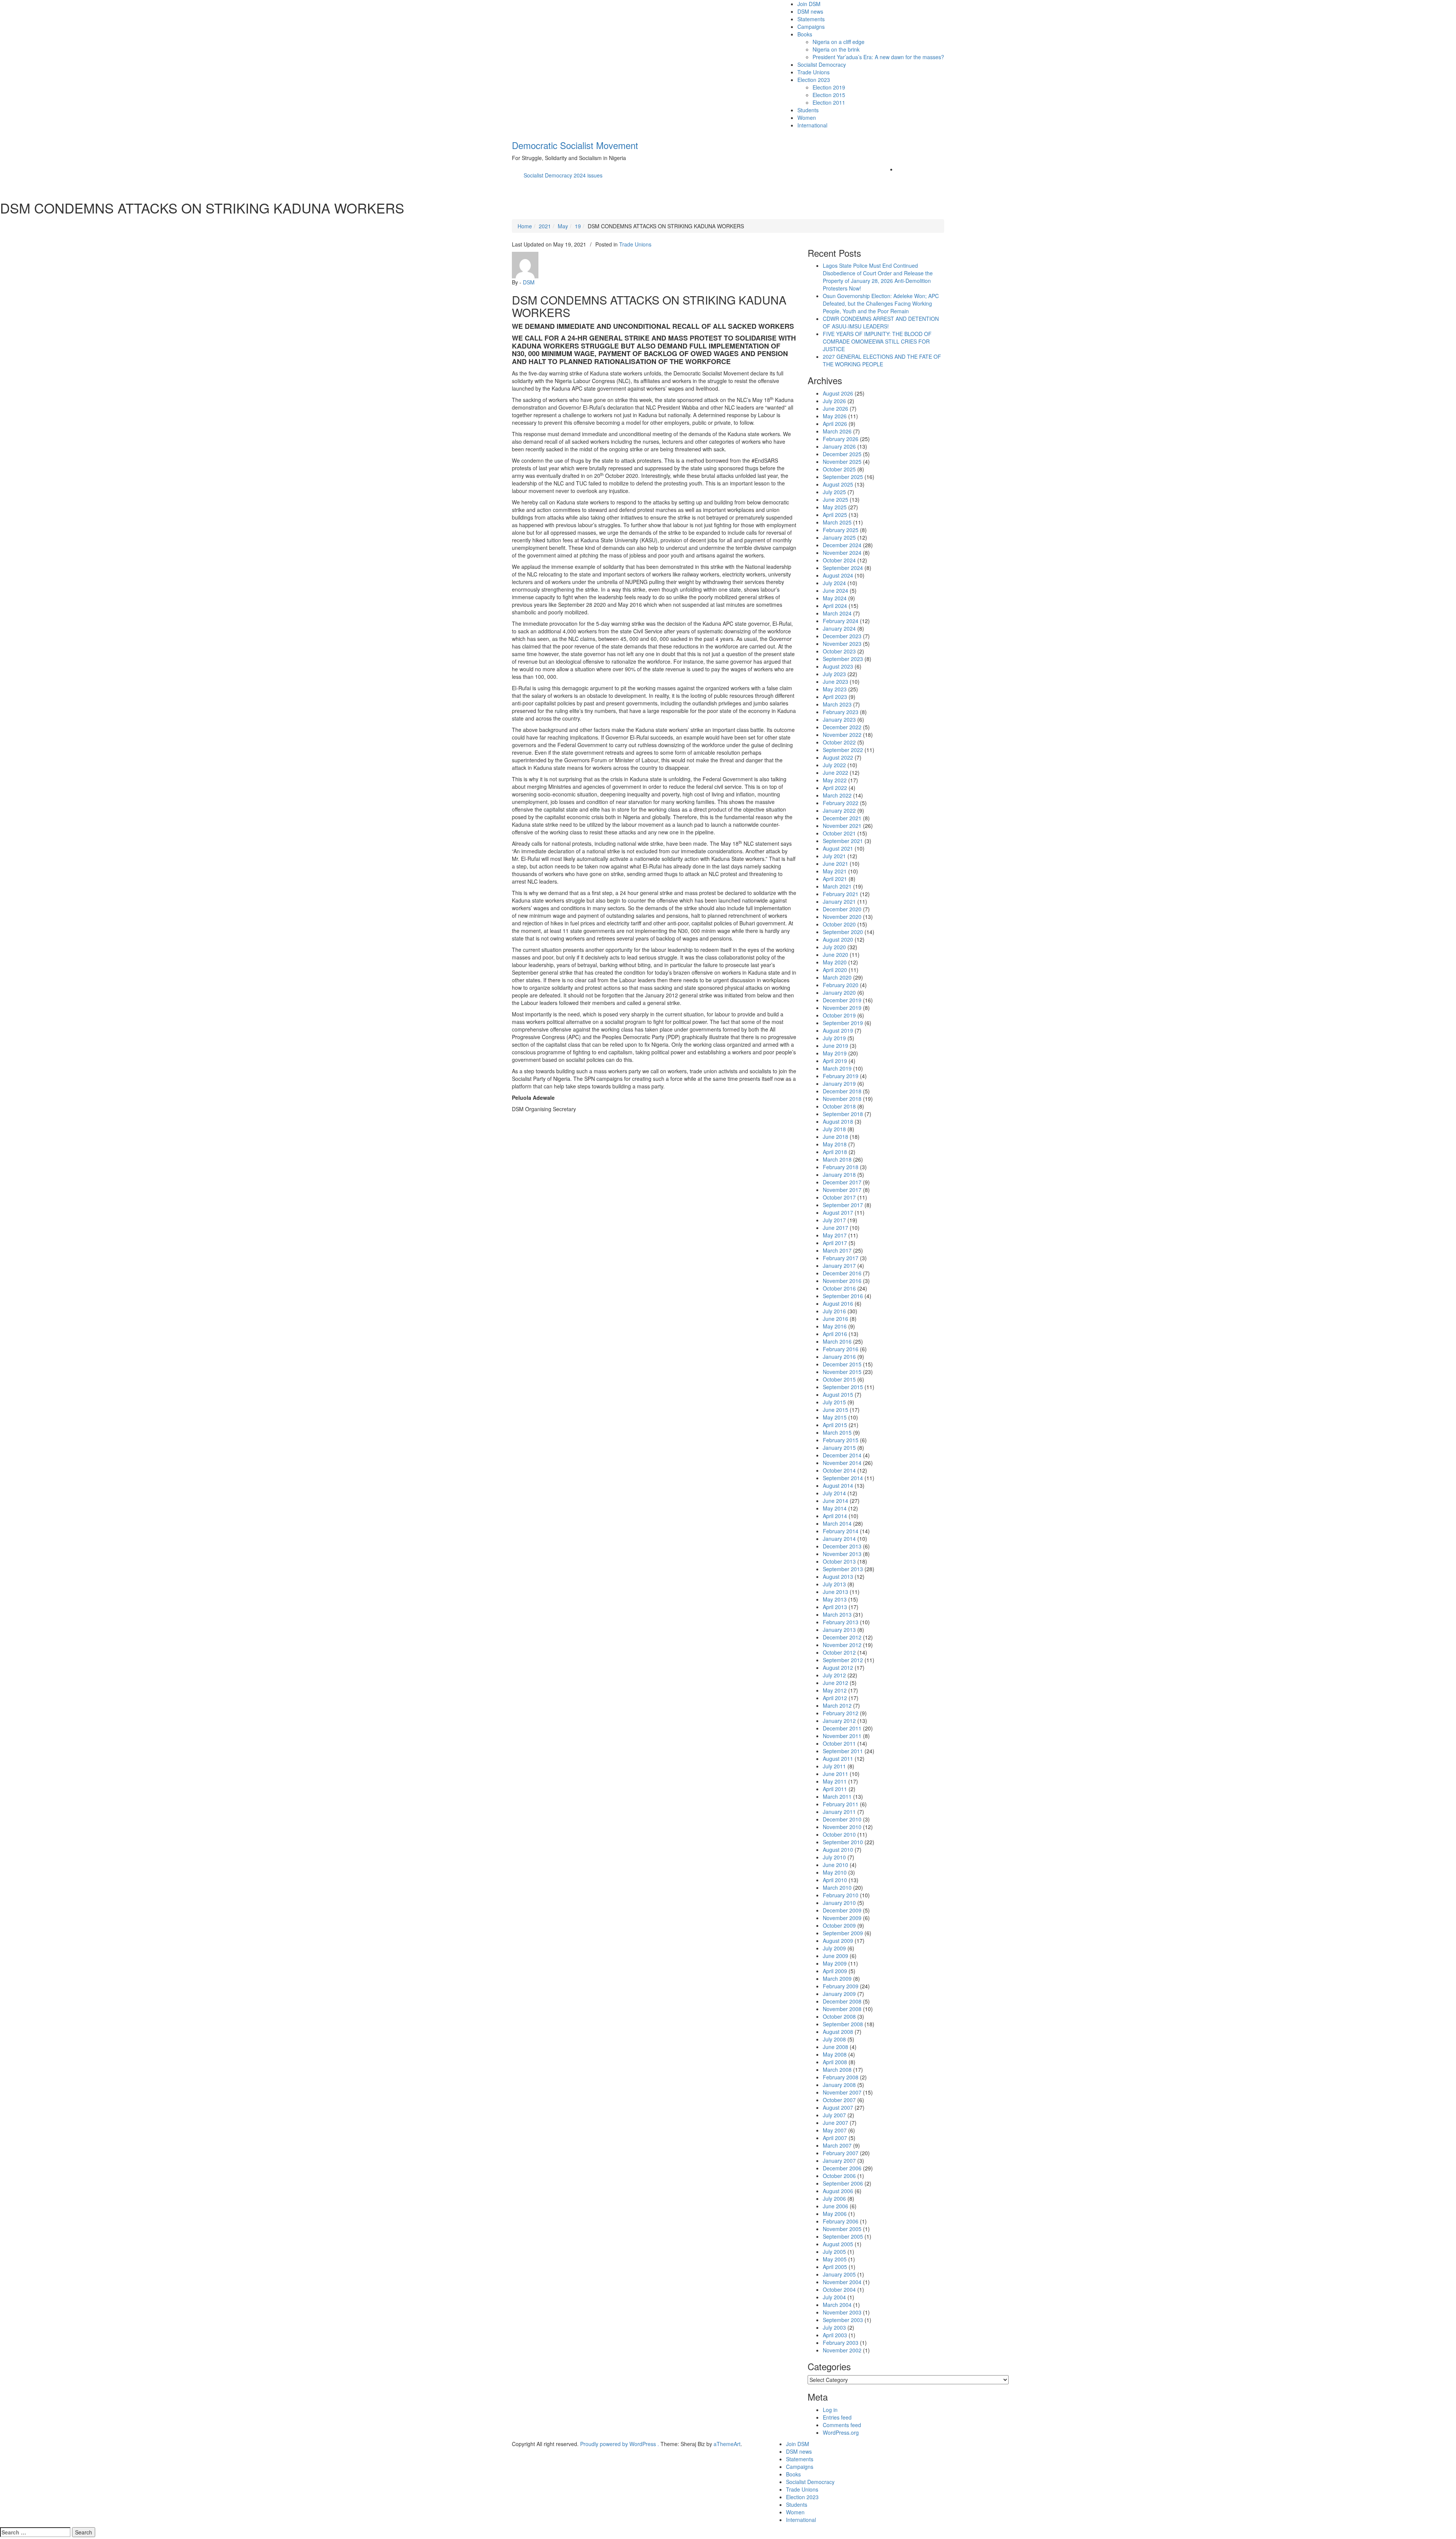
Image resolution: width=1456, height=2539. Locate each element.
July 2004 (834, 2297)
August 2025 (838, 484)
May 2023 (835, 689)
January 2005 (839, 2274)
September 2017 (843, 1205)
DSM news (810, 11)
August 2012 (838, 1668)
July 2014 (834, 1493)
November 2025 (842, 462)
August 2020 (838, 939)
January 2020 (839, 992)
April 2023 (835, 697)
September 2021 (843, 841)
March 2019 (837, 1068)
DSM (529, 282)
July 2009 (834, 1948)
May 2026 (835, 416)
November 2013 (842, 1554)
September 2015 (843, 1387)
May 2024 (835, 598)
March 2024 (837, 613)
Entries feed (837, 2417)
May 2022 (835, 780)
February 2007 (841, 2153)
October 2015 (839, 1379)
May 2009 (835, 1963)
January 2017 (839, 1266)
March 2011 (837, 1796)
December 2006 (842, 2168)
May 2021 (835, 871)
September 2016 (843, 1296)
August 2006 (838, 2191)
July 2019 (834, 1038)
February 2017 (841, 1258)
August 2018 (838, 1121)
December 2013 (842, 1546)
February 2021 (841, 894)
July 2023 (834, 674)
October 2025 (839, 469)
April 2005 (835, 2267)
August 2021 (838, 848)
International (812, 125)
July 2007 (834, 2115)
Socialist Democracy (822, 64)
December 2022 (842, 727)
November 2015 (842, 1372)
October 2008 (839, 2016)
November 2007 (842, 2092)
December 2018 (842, 1091)
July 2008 (834, 2039)
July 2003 (834, 2327)
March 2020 (837, 977)
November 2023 (842, 644)
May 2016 (835, 1326)
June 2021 (835, 864)
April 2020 (835, 970)
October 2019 (839, 1015)
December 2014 (842, 1455)
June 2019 (835, 1046)
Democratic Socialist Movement (575, 145)
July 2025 (834, 492)
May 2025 (835, 507)
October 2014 (839, 1470)
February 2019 (841, 1076)
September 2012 (843, 1660)
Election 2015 (829, 95)
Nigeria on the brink (836, 49)
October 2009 (839, 1925)
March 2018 (837, 1159)
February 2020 (841, 985)
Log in (830, 2410)
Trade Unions (814, 72)
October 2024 (839, 560)
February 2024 (841, 621)
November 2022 (842, 735)
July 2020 (834, 947)
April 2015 (835, 1425)
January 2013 (839, 1630)
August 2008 (838, 2032)
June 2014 (835, 1501)
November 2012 (842, 1645)
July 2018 (834, 1129)
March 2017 (837, 1250)
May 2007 (835, 2130)
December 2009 (842, 1910)
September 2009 (843, 1933)
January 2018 (839, 1175)
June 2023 (835, 681)
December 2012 (842, 1637)
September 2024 (843, 568)
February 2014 (841, 1531)
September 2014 (843, 1478)
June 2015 (835, 1410)
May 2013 (835, 1599)
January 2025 (839, 537)
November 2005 (842, 2229)
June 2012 (835, 1683)
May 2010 (835, 1872)
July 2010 (834, 1857)
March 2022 (837, 795)
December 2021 (842, 818)
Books (805, 34)
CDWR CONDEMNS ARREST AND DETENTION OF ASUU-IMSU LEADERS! (881, 322)
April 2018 (835, 1152)
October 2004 (839, 2289)
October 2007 (839, 2100)
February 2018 (841, 1167)
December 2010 (842, 1819)
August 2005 (838, 2244)
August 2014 (838, 1485)
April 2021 (835, 879)
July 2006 (834, 2198)
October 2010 (839, 1834)
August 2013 (838, 1576)
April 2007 (835, 2138)
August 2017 (838, 1212)
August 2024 (838, 575)
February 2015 (841, 1440)
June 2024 (835, 590)
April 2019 (835, 1061)
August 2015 (838, 1394)
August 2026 (838, 393)
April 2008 (835, 2062)
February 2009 (841, 1986)
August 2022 (838, 757)
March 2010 (837, 1887)
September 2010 (843, 1842)
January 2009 (839, 1994)
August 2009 (838, 1941)
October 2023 (839, 651)
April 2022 (835, 788)
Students (808, 110)
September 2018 (843, 1114)
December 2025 (842, 454)
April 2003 (835, 2335)
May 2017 (835, 1235)
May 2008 (835, 2054)
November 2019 (842, 1008)
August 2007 (838, 2107)
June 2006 (835, 2206)
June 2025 (835, 499)
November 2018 (842, 1099)
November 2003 (842, 2312)
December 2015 (842, 1364)
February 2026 (841, 439)
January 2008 (839, 2085)
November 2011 (842, 1736)
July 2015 (834, 1402)
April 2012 (835, 1698)
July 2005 (834, 2252)
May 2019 (835, 1053)
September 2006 (843, 2183)
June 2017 (835, 1228)
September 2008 (843, 2024)
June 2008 (835, 2047)
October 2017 (839, 1197)
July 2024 (834, 583)
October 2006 (839, 2176)
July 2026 (834, 401)
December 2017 (842, 1182)
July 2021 (834, 856)
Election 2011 (829, 102)
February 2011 (841, 1804)
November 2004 (842, 2282)
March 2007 (837, 2145)
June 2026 (835, 408)
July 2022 (834, 765)
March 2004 (837, 2305)
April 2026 (835, 424)
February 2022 (841, 803)
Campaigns (811, 27)
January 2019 (839, 1083)
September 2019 (843, 1023)
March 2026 (837, 431)
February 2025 (841, 530)
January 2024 (839, 628)
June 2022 (835, 773)
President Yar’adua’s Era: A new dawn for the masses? (878, 57)
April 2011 (835, 1789)
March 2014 (837, 1523)
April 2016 (835, 1334)
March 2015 (837, 1432)
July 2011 (834, 1766)
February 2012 (841, 1713)
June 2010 (835, 1865)
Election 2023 (814, 80)
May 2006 (835, 2214)
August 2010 (838, 1850)
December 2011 (842, 1728)
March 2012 (837, 1705)
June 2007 (835, 2123)
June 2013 (835, 1592)
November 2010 (842, 1827)
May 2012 (835, 1690)
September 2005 (843, 2236)
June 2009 (835, 1956)
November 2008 (842, 2009)
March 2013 (837, 1614)
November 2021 (842, 826)
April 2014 (835, 1516)
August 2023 (838, 666)
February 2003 (841, 2343)
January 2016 (839, 1357)
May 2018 (835, 1144)
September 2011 (843, 1751)
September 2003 (843, 2320)
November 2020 (842, 917)
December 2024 (842, 545)
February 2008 (841, 2077)
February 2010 (841, 1895)
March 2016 (837, 1341)
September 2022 (843, 750)
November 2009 (842, 1918)
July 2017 (834, 1220)
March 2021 (837, 886)
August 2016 (838, 1303)
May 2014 (835, 1508)
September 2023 (843, 659)
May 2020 (835, 962)
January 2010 (839, 1903)
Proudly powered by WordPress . (620, 2444)
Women (807, 118)
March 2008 (837, 2070)
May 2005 (835, 2259)
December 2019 (842, 1000)
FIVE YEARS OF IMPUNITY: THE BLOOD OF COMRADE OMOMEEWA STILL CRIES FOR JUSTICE (877, 341)
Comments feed (842, 2425)
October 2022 (839, 742)
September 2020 (843, 932)
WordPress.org (841, 2432)
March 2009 (837, 1978)
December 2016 (842, 1273)
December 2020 (842, 909)
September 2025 (843, 477)
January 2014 (839, 1539)
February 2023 (841, 712)
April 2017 (835, 1243)
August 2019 (838, 1030)
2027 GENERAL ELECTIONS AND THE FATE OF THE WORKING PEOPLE (882, 360)
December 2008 (842, 2001)
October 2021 (839, 833)
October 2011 (839, 1743)
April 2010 (835, 1880)
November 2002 (842, 2350)
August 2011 (838, 1759)
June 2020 (835, 955)
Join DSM (809, 4)
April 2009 (835, 1971)
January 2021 (839, 901)
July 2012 (834, 1675)
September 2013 (843, 1569)
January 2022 (839, 810)
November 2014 (842, 1463)
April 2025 (835, 515)
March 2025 (837, 522)
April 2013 (835, 1607)
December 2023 (842, 636)
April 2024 (835, 606)
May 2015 (835, 1417)
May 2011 (835, 1781)
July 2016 (834, 1311)
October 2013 (839, 1561)
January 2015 (839, 1448)
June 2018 (835, 1137)
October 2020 (839, 924)
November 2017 (842, 1190)
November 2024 (842, 553)
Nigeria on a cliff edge (839, 42)
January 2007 (839, 2161)
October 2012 (839, 1652)
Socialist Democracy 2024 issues (563, 175)
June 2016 (835, 1319)
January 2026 (839, 446)
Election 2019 (829, 87)
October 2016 (839, 1288)
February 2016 (841, 1349)
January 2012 (839, 1721)
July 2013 (834, 1584)
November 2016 (842, 1281)
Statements (811, 19)
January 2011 (839, 1812)
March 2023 (837, 704)
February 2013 (841, 1622)
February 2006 (841, 2221)
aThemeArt (727, 2444)
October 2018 (839, 1106)
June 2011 (835, 1774)
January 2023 (839, 719)
